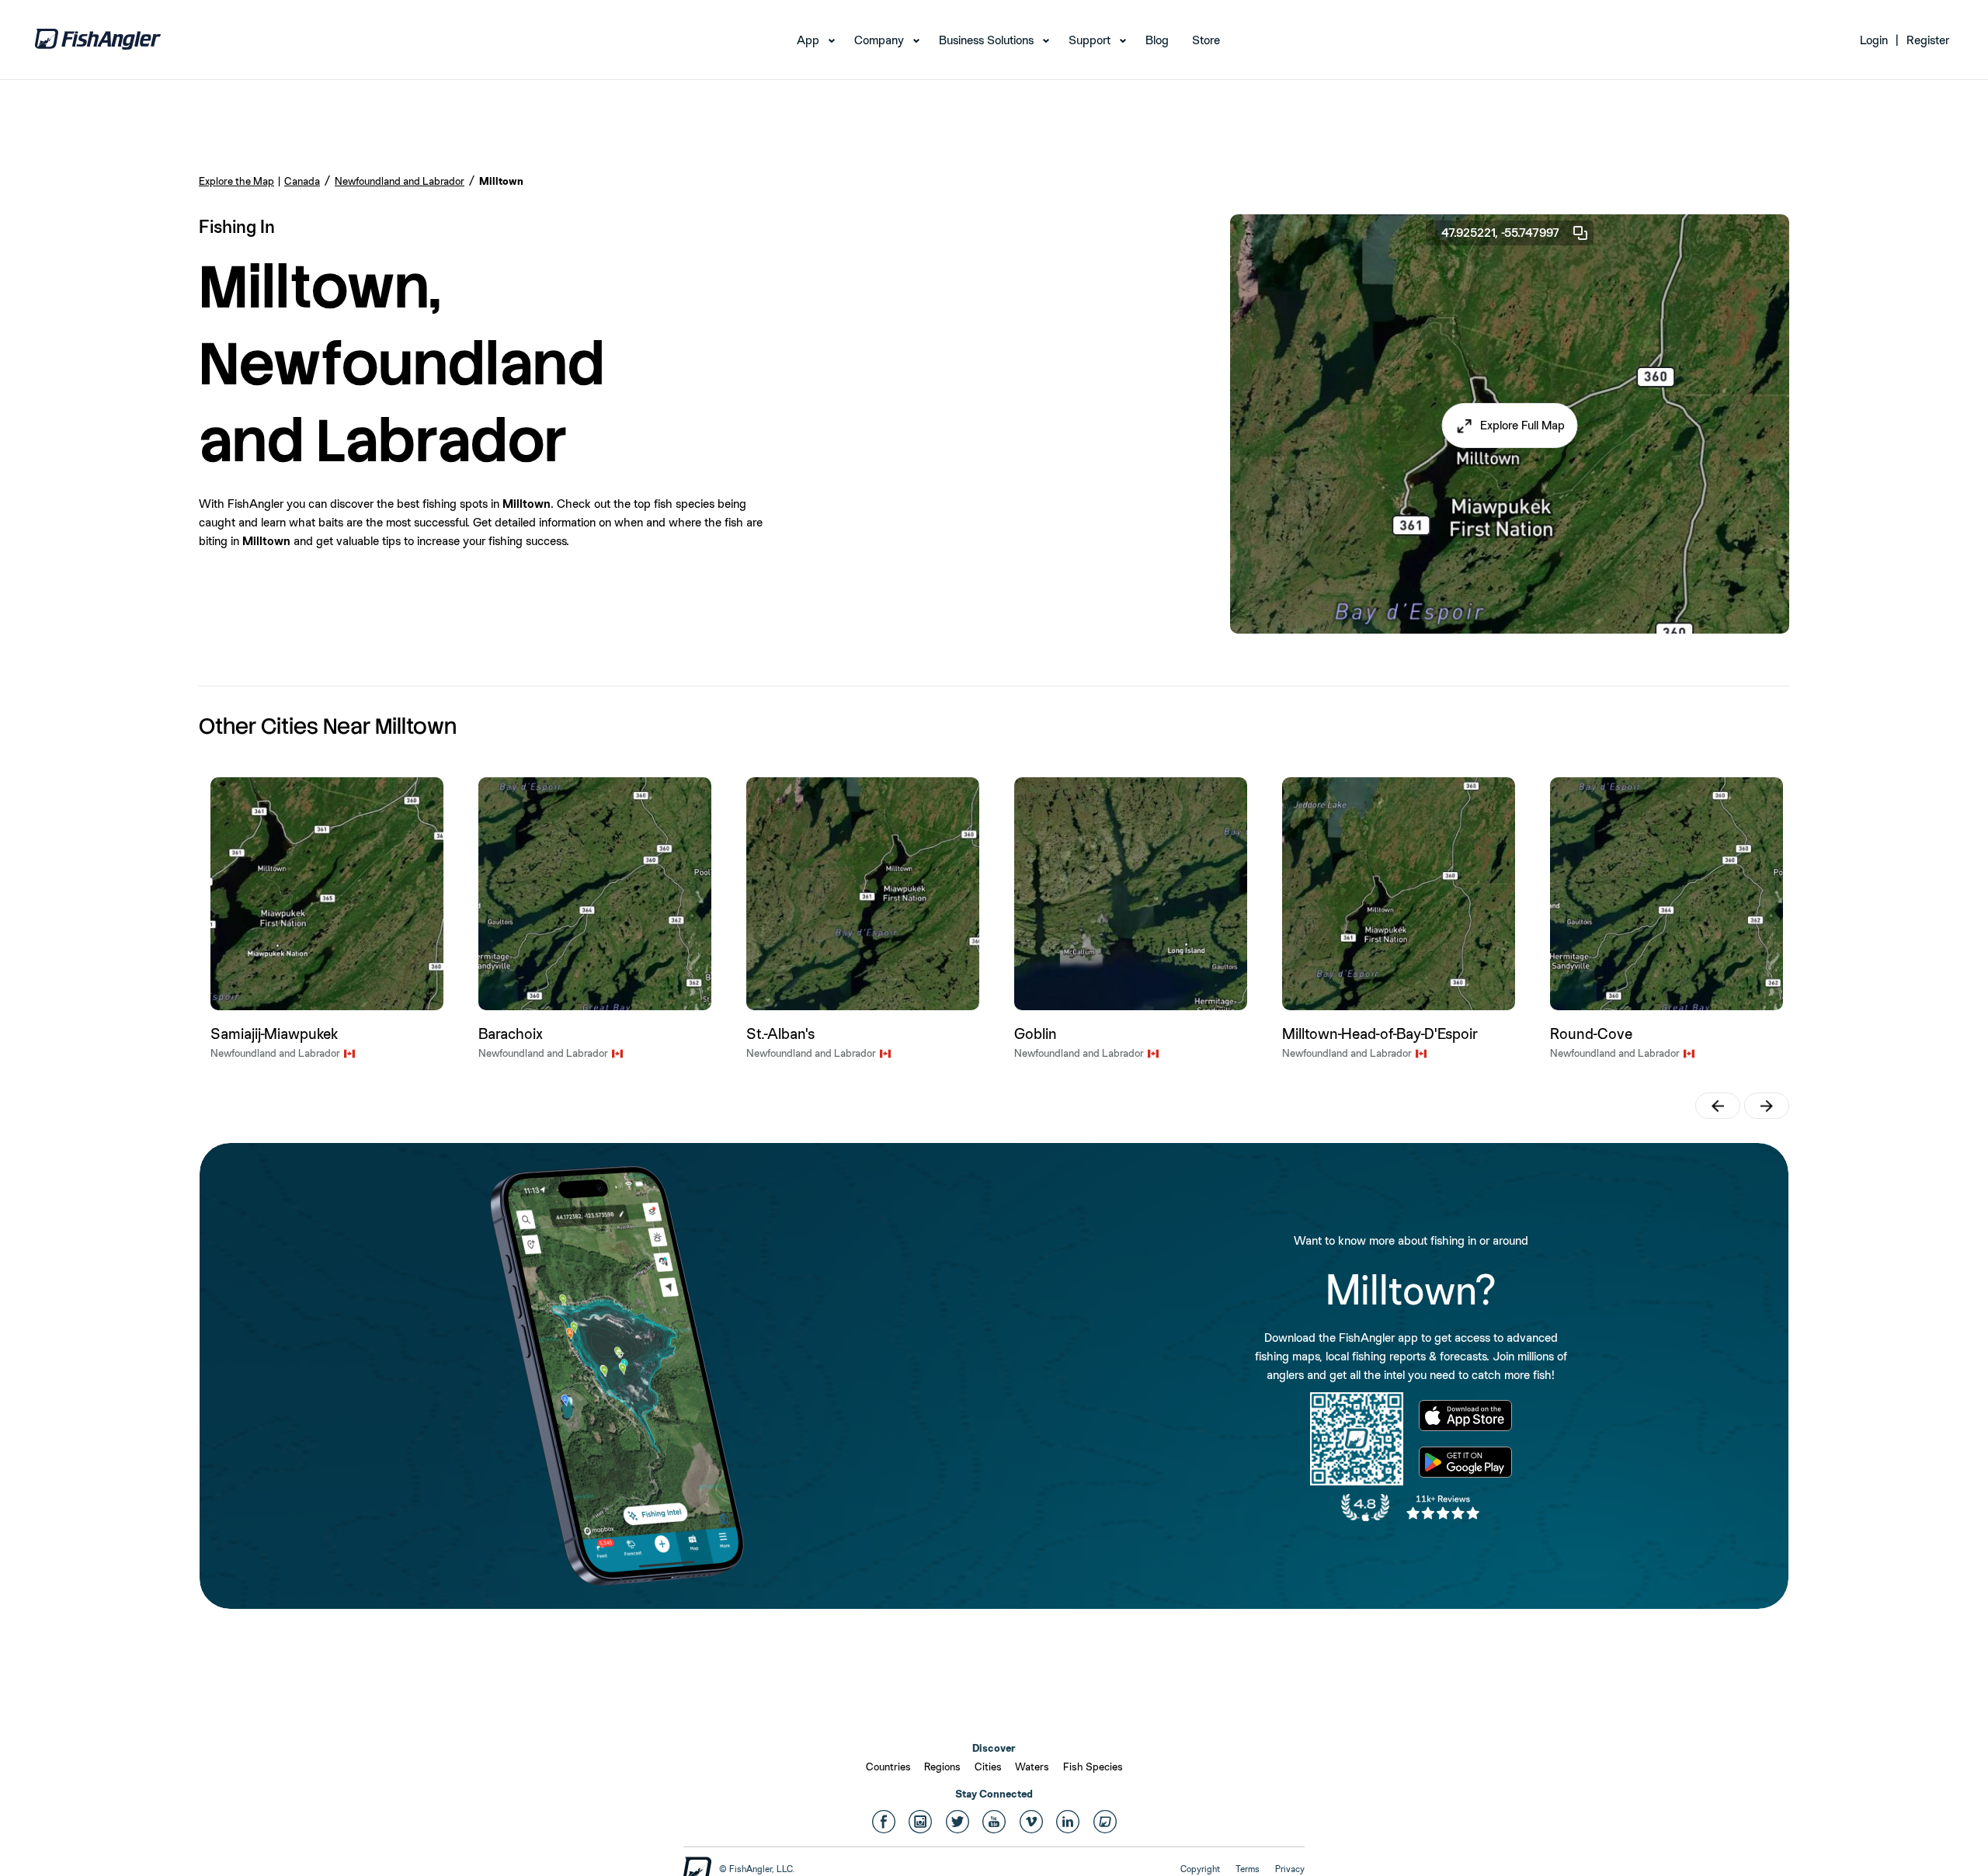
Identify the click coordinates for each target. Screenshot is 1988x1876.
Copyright (1200, 1869)
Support (1090, 40)
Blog (1157, 40)
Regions (942, 1767)
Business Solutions (986, 40)
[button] (1510, 426)
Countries (888, 1767)
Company (879, 40)
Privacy (1290, 1869)
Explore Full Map (1522, 425)
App (808, 40)
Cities (988, 1767)
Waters (1032, 1767)
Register (1928, 40)
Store (1206, 40)
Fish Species (1093, 1767)
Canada (302, 181)
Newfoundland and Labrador (400, 181)
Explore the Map (236, 181)
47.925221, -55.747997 (1500, 233)
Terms (1248, 1869)
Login (1874, 40)
